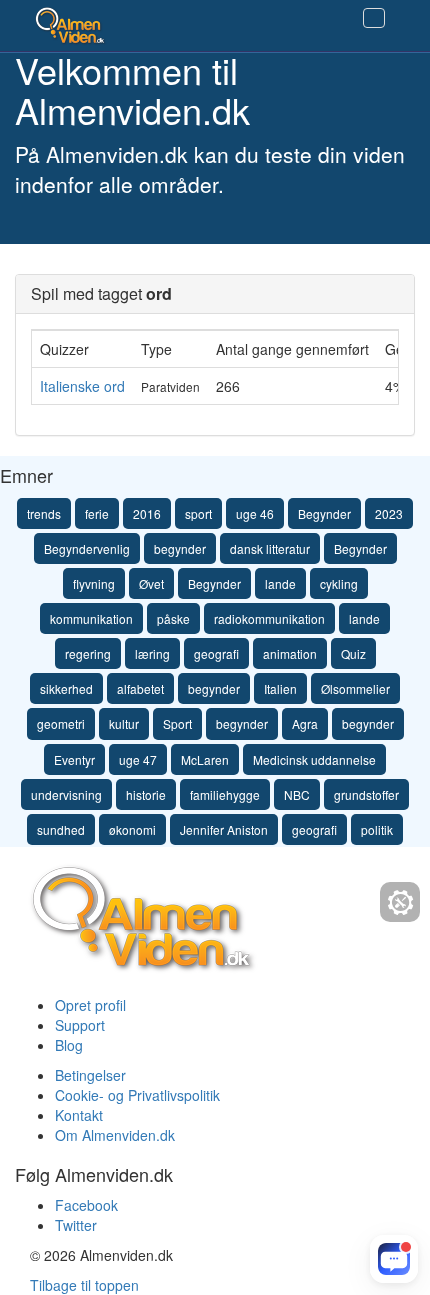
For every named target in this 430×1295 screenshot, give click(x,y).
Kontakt (79, 1115)
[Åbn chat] (394, 1259)
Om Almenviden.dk (115, 1135)
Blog (69, 1045)
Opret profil (90, 1005)
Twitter (76, 1225)
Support (80, 1025)
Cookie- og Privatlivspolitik (137, 1095)
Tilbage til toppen (84, 1285)
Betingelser (90, 1075)
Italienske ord (82, 386)
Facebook (86, 1205)
